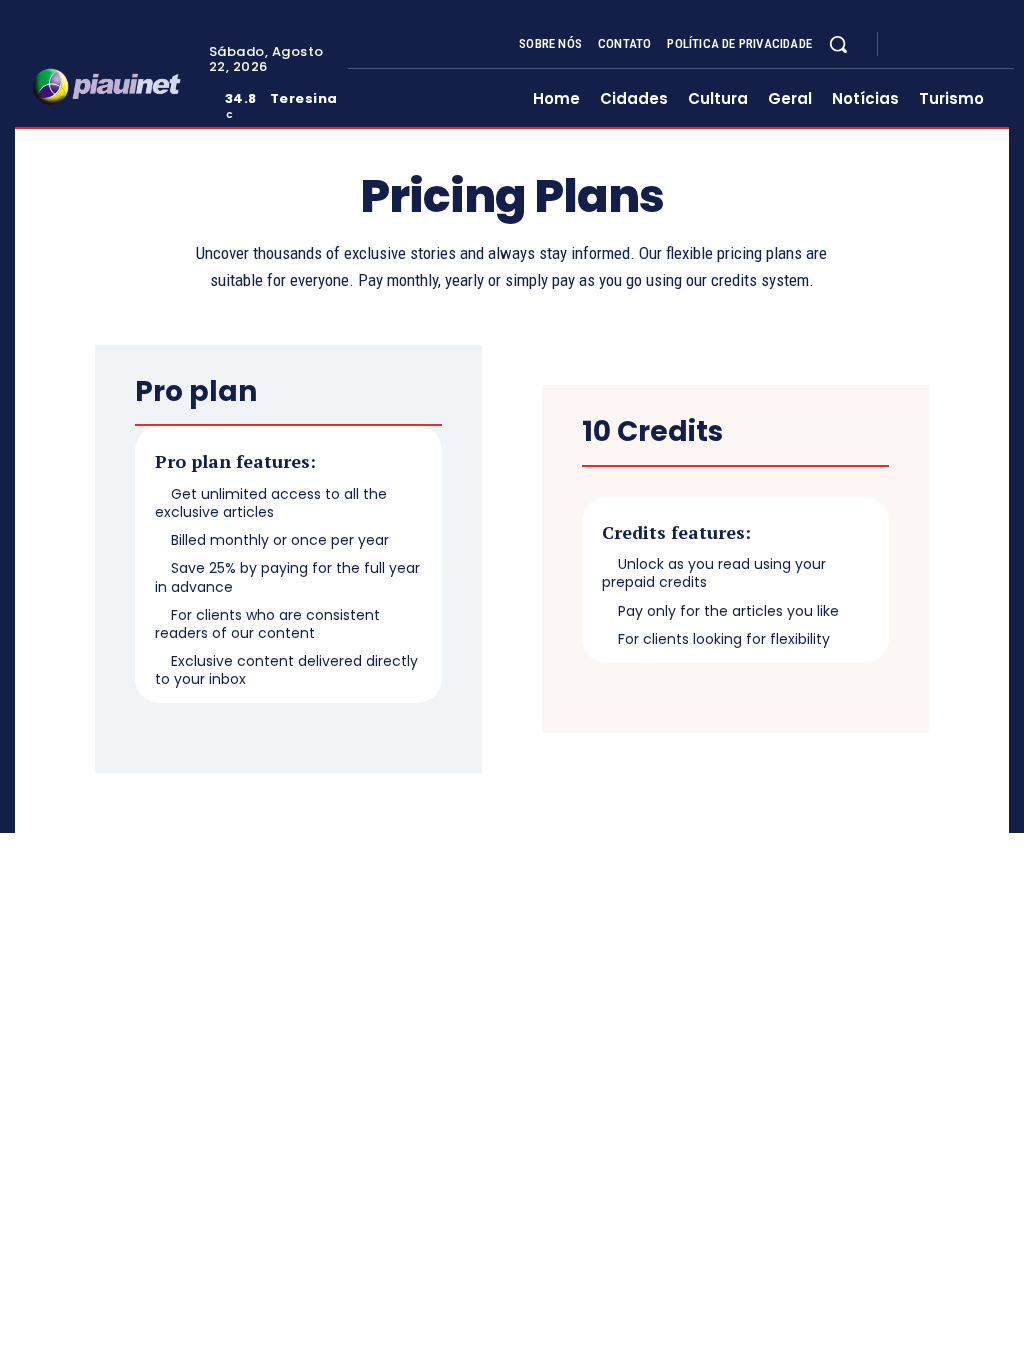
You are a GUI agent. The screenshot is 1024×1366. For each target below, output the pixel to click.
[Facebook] (910, 44)
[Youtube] (982, 44)
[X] (958, 44)
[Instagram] (934, 44)
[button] (838, 44)
